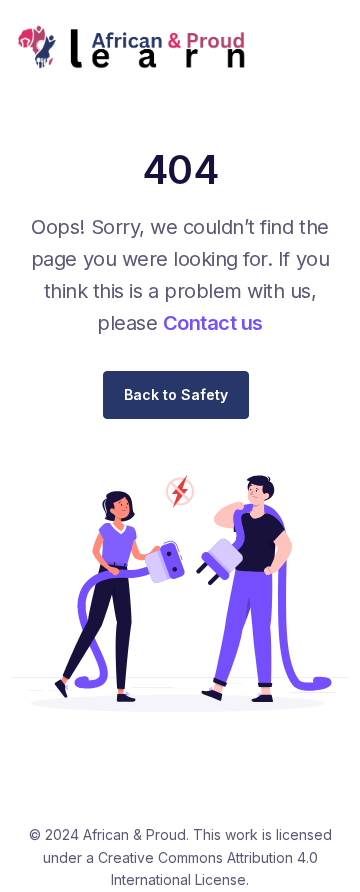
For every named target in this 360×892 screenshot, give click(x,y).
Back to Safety (176, 394)
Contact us (213, 323)
